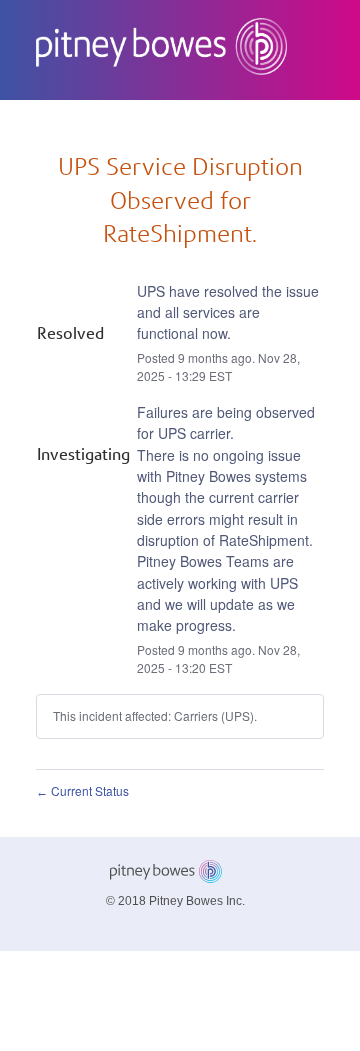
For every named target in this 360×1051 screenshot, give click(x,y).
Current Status (82, 790)
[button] (158, 123)
